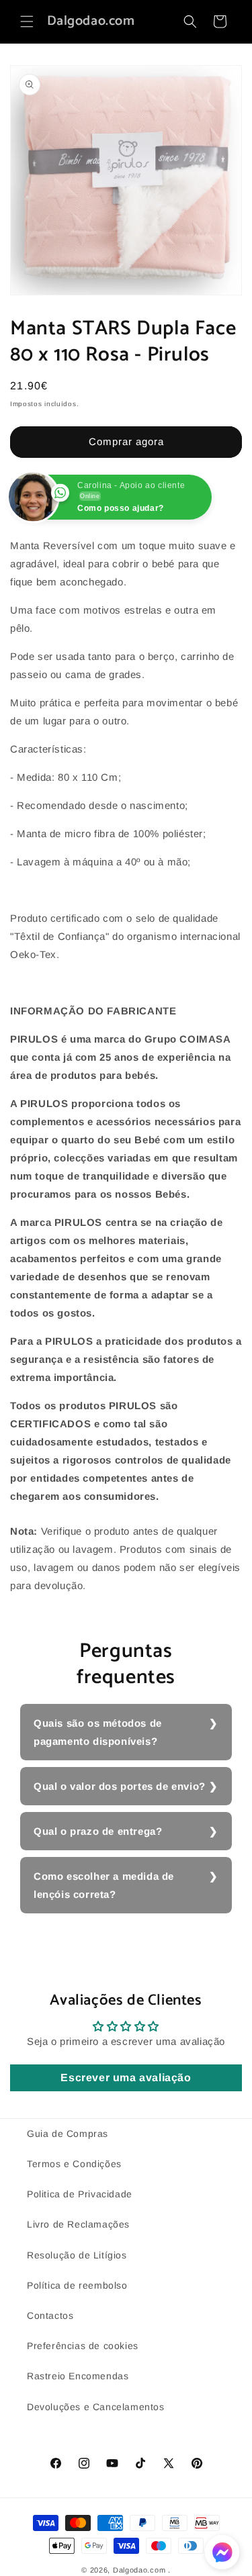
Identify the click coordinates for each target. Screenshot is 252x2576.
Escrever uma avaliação (126, 2078)
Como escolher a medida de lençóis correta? (104, 1885)
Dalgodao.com (139, 2570)
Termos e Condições (74, 2164)
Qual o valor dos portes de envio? (120, 1786)
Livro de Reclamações (78, 2224)
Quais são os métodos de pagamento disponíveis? (98, 1732)
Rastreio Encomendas (78, 2376)
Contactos (50, 2316)
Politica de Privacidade (80, 2194)
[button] (27, 21)
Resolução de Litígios (77, 2255)
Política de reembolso (77, 2285)
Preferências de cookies (83, 2346)
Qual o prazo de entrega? (98, 1831)
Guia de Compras (68, 2134)
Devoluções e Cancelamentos (96, 2407)
